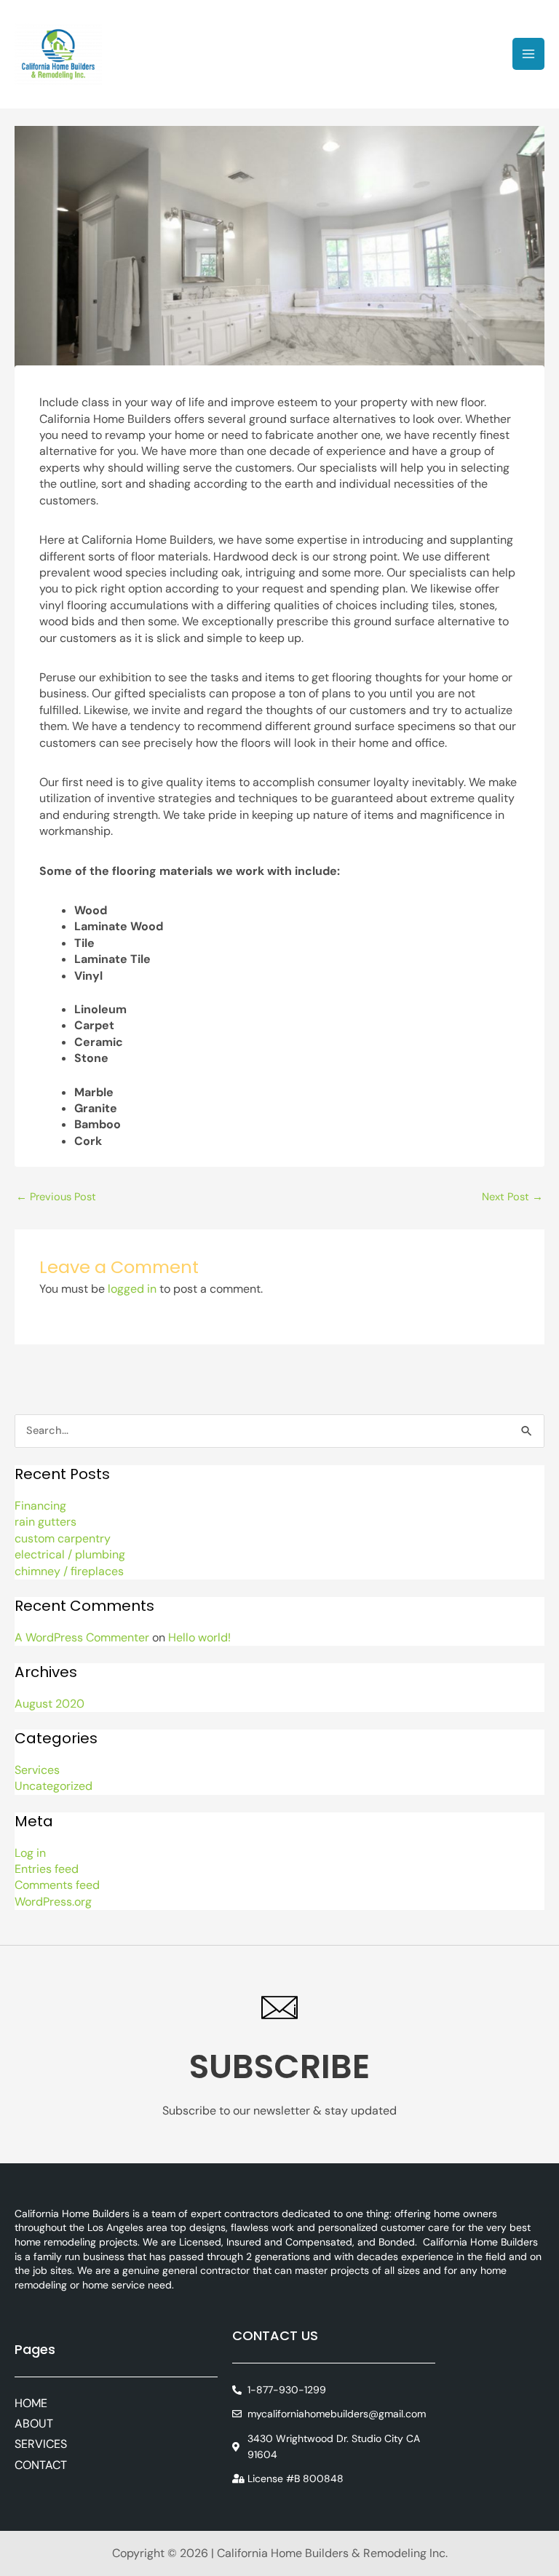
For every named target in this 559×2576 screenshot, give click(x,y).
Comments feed (57, 1885)
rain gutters (45, 1522)
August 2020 (49, 1704)
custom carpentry (63, 1538)
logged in (132, 1289)
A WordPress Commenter (82, 1637)
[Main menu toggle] (528, 54)
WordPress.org (53, 1902)
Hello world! (199, 1637)
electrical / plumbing (70, 1554)
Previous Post (56, 1197)
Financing (40, 1506)
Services (37, 1770)
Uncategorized (53, 1786)
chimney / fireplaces (69, 1571)
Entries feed (47, 1869)
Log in (30, 1853)
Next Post (512, 1197)
